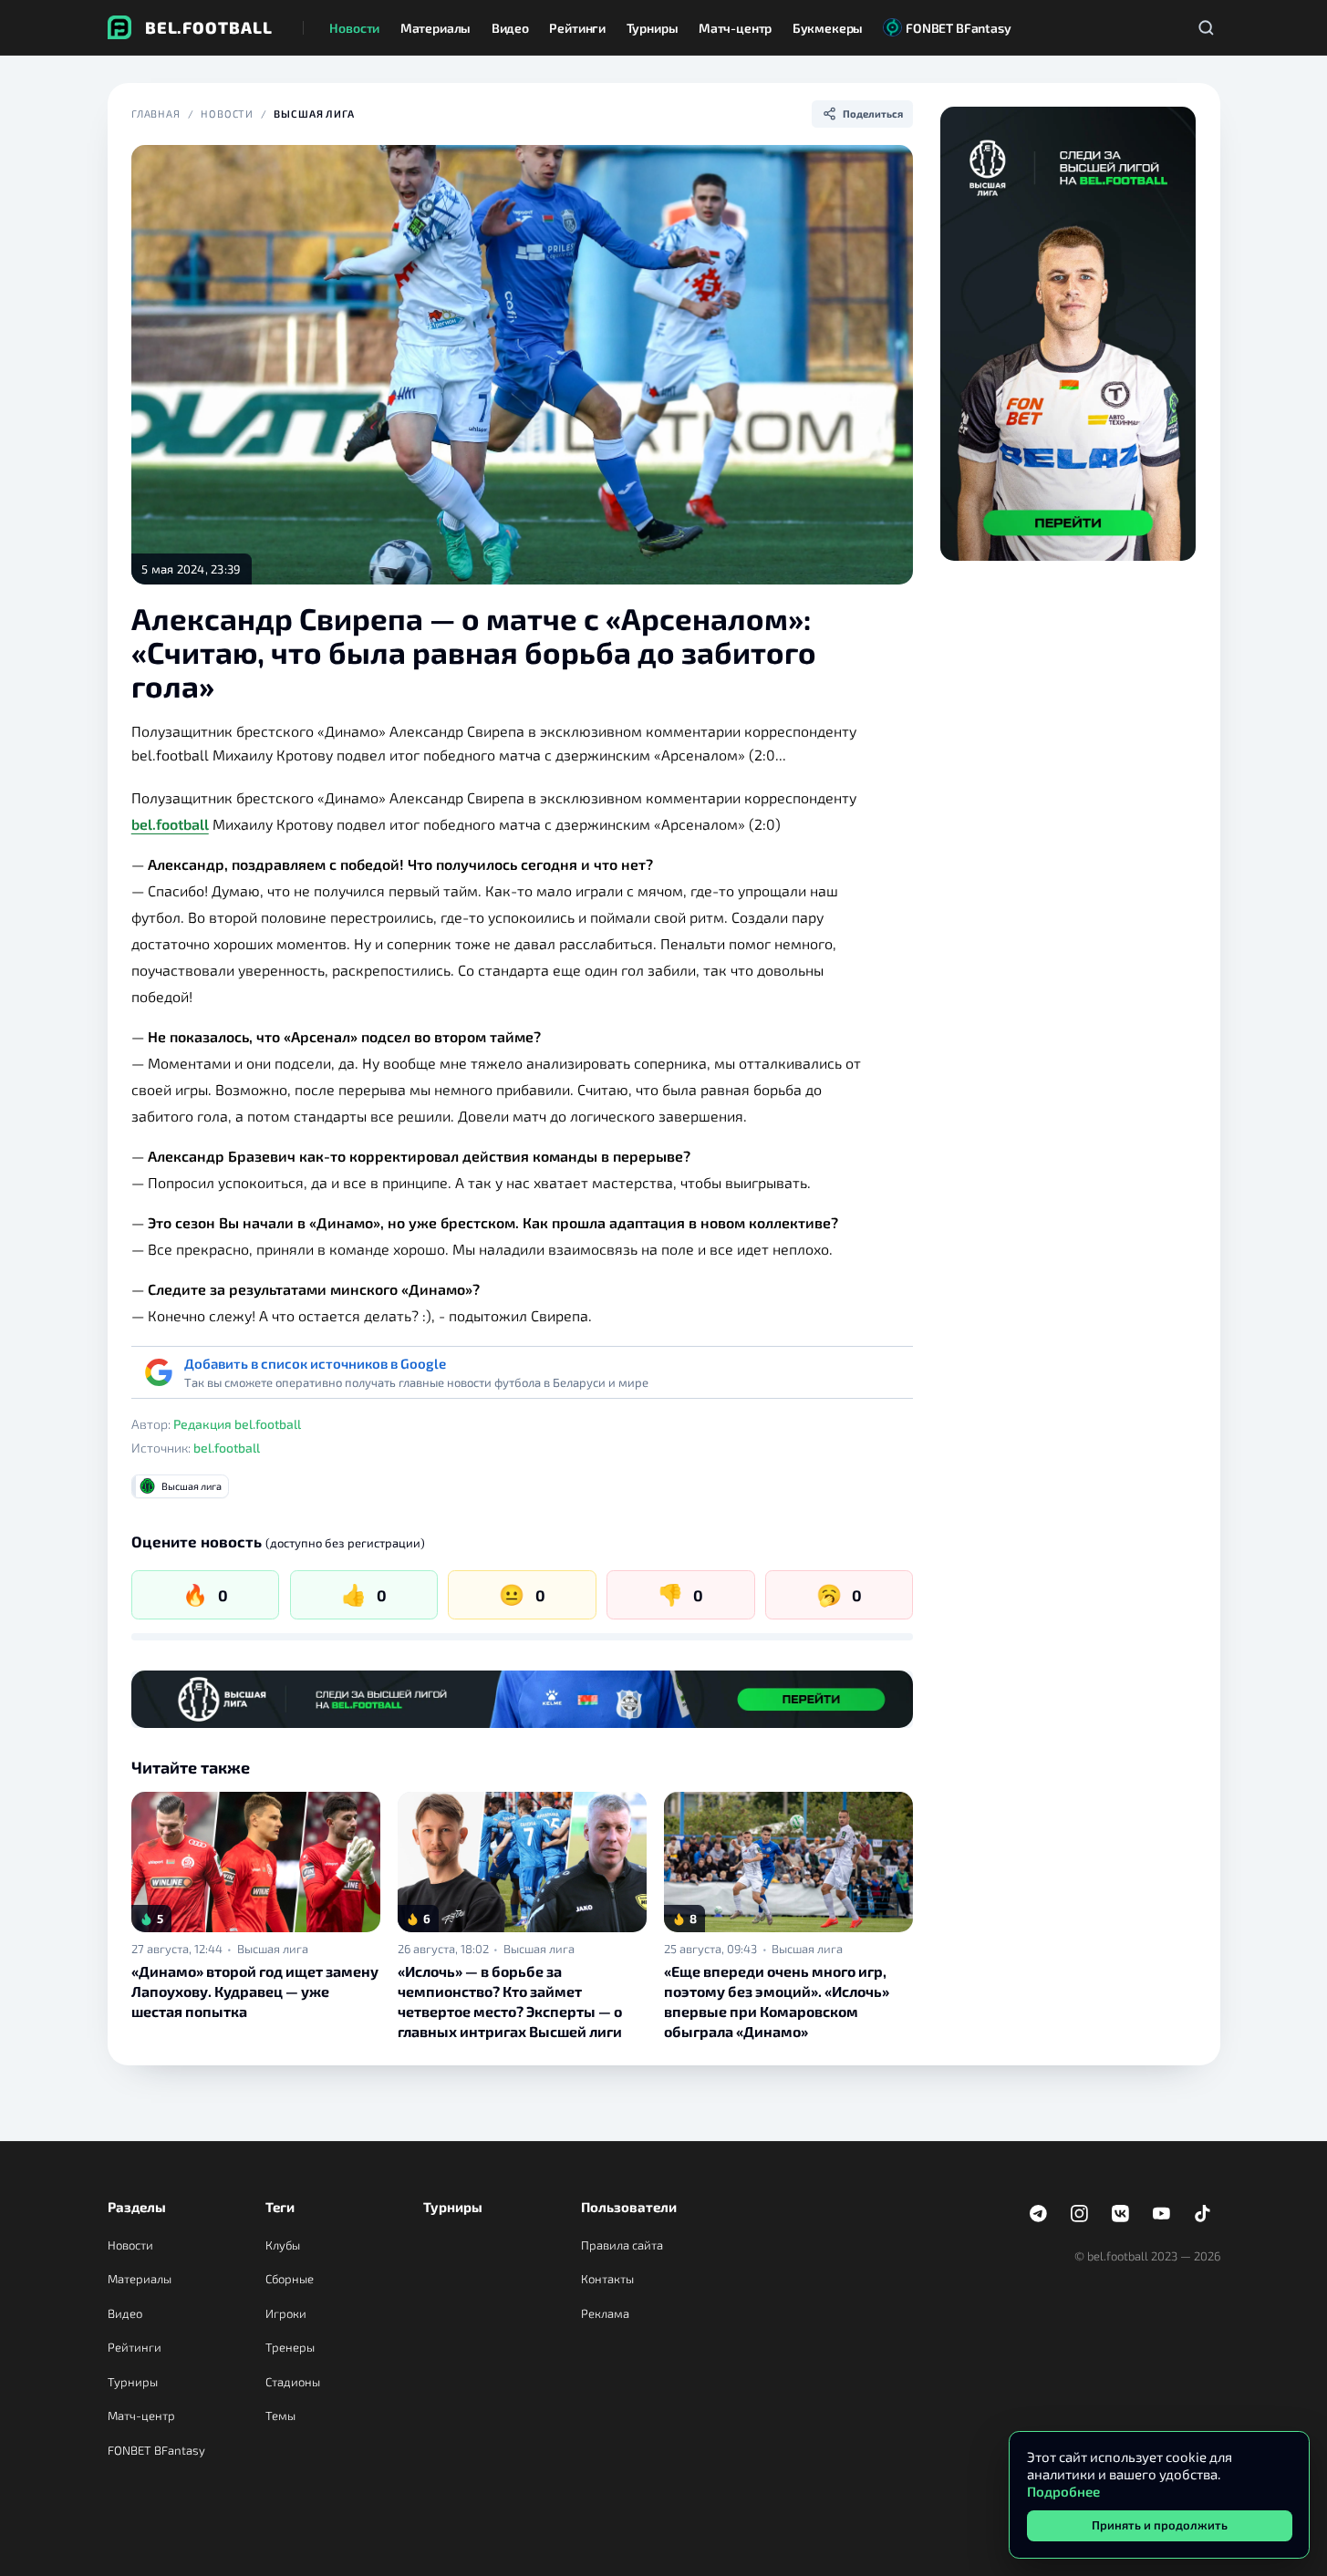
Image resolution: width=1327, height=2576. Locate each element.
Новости (227, 114)
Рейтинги (135, 2347)
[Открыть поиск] (1207, 27)
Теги (280, 2207)
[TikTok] (1203, 2214)
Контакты (607, 2279)
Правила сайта (622, 2245)
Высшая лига (314, 114)
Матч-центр (141, 2416)
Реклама (605, 2313)
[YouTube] (1162, 2214)
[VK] (1121, 2214)
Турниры (133, 2382)
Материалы (140, 2279)
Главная (156, 114)
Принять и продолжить (1160, 2525)
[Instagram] (1080, 2214)
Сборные (290, 2279)
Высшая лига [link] (273, 1949)
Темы (280, 2416)
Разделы (137, 2207)
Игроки (286, 2313)
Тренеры (290, 2347)
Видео (125, 2313)
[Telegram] (1039, 2214)
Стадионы (293, 2382)
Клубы (283, 2245)
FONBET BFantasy (156, 2450)
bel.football (170, 824)
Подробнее (1063, 2491)
